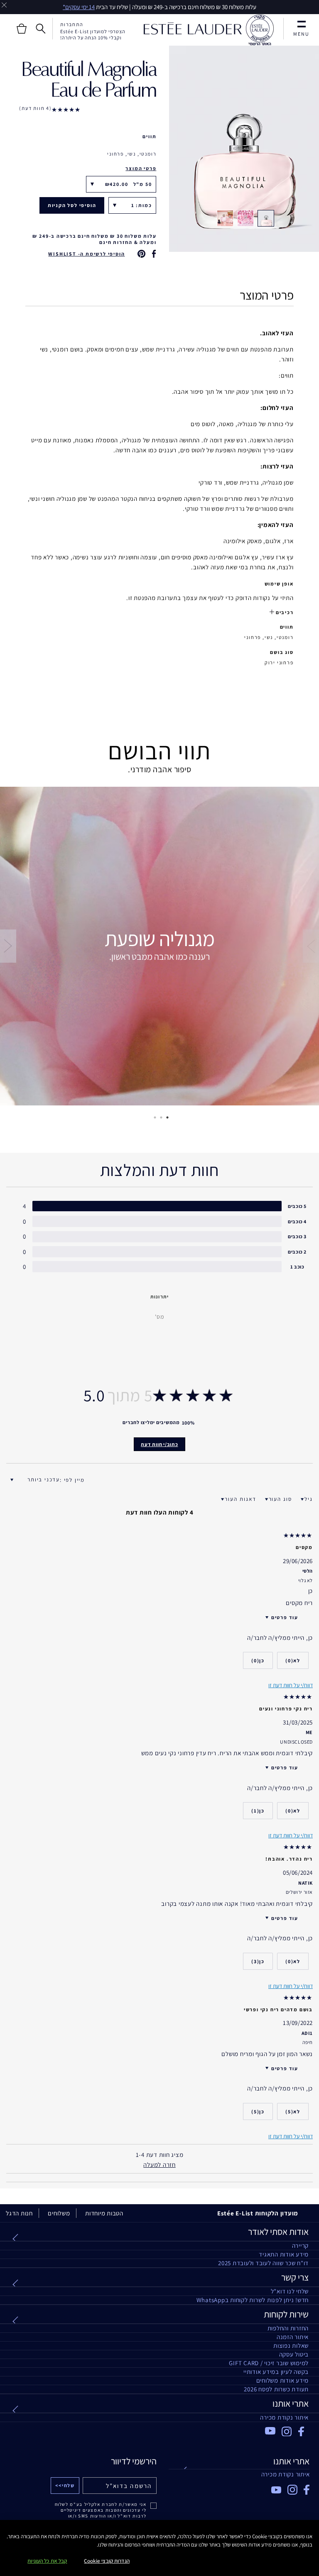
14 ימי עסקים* (79, 7)
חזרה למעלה (159, 2165)
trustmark (260, 30)
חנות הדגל (19, 2213)
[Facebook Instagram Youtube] (239, 2487)
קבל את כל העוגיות (47, 2561)
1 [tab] (166, 1117)
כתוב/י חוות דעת (159, 1444)
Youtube (270, 2431)
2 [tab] (159, 1117)
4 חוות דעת (36, 108)
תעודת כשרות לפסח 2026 (276, 2389)
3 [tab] (153, 1117)
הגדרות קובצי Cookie (107, 2561)
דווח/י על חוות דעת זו (291, 2136)
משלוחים (59, 2213)
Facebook (303, 2432)
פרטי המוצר (141, 168)
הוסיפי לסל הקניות (72, 205)
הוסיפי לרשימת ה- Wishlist (86, 254)
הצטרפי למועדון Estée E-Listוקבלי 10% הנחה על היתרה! (93, 34)
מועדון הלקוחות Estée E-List (258, 2213)
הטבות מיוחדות (104, 2213)
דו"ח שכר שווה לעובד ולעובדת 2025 (263, 2263)
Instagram (287, 2432)
